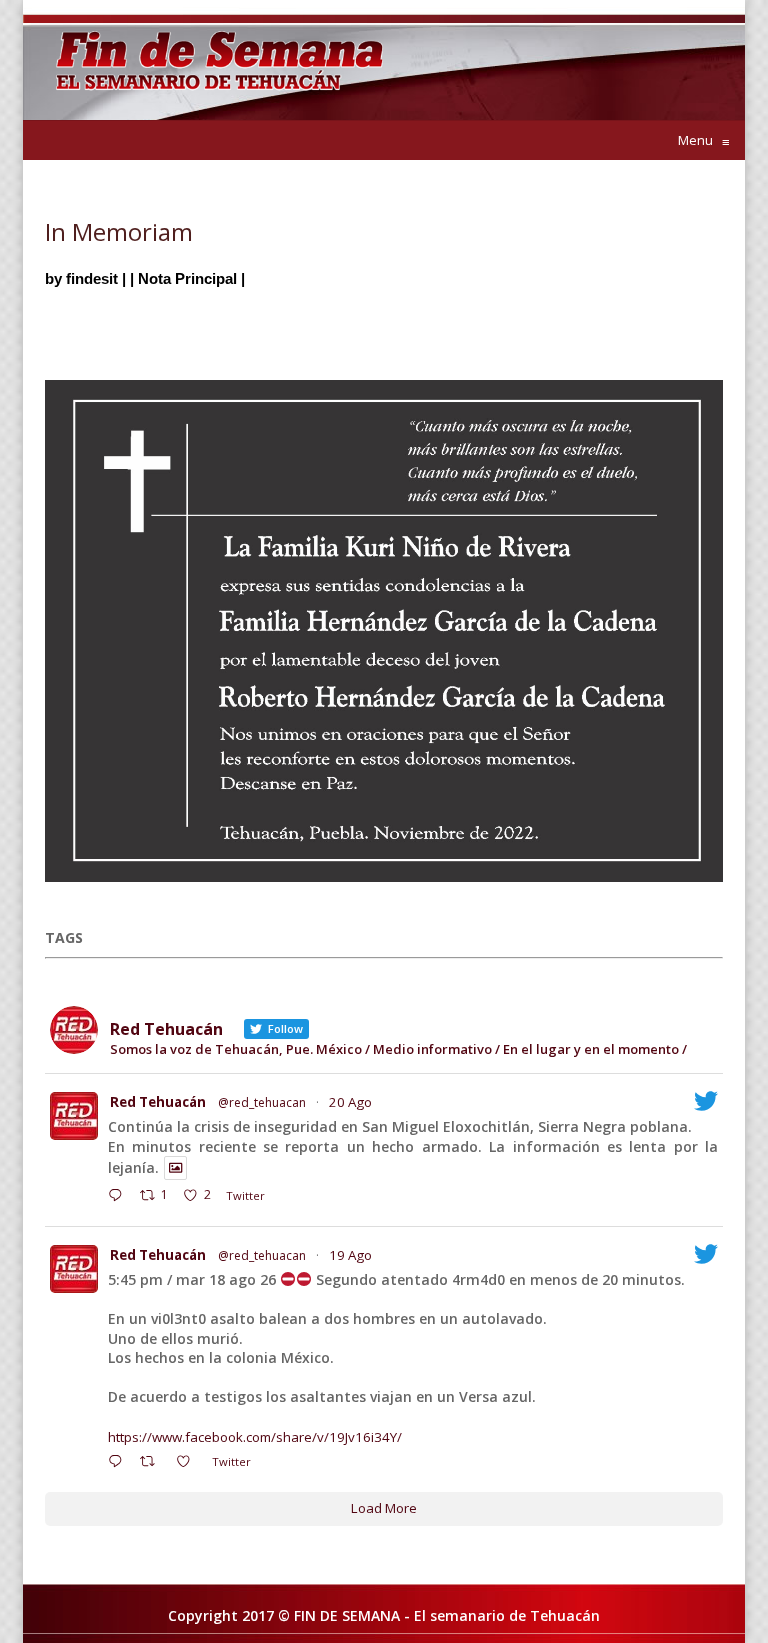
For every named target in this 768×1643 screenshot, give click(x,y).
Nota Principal (187, 278)
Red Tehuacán (158, 1102)
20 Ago (350, 1102)
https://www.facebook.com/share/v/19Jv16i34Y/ (255, 1437)
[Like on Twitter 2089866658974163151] (189, 1463)
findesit (92, 278)
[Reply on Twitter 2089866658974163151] (119, 1463)
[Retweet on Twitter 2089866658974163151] (153, 1463)
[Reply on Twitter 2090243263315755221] (119, 1197)
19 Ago (350, 1255)
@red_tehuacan (262, 1102)
